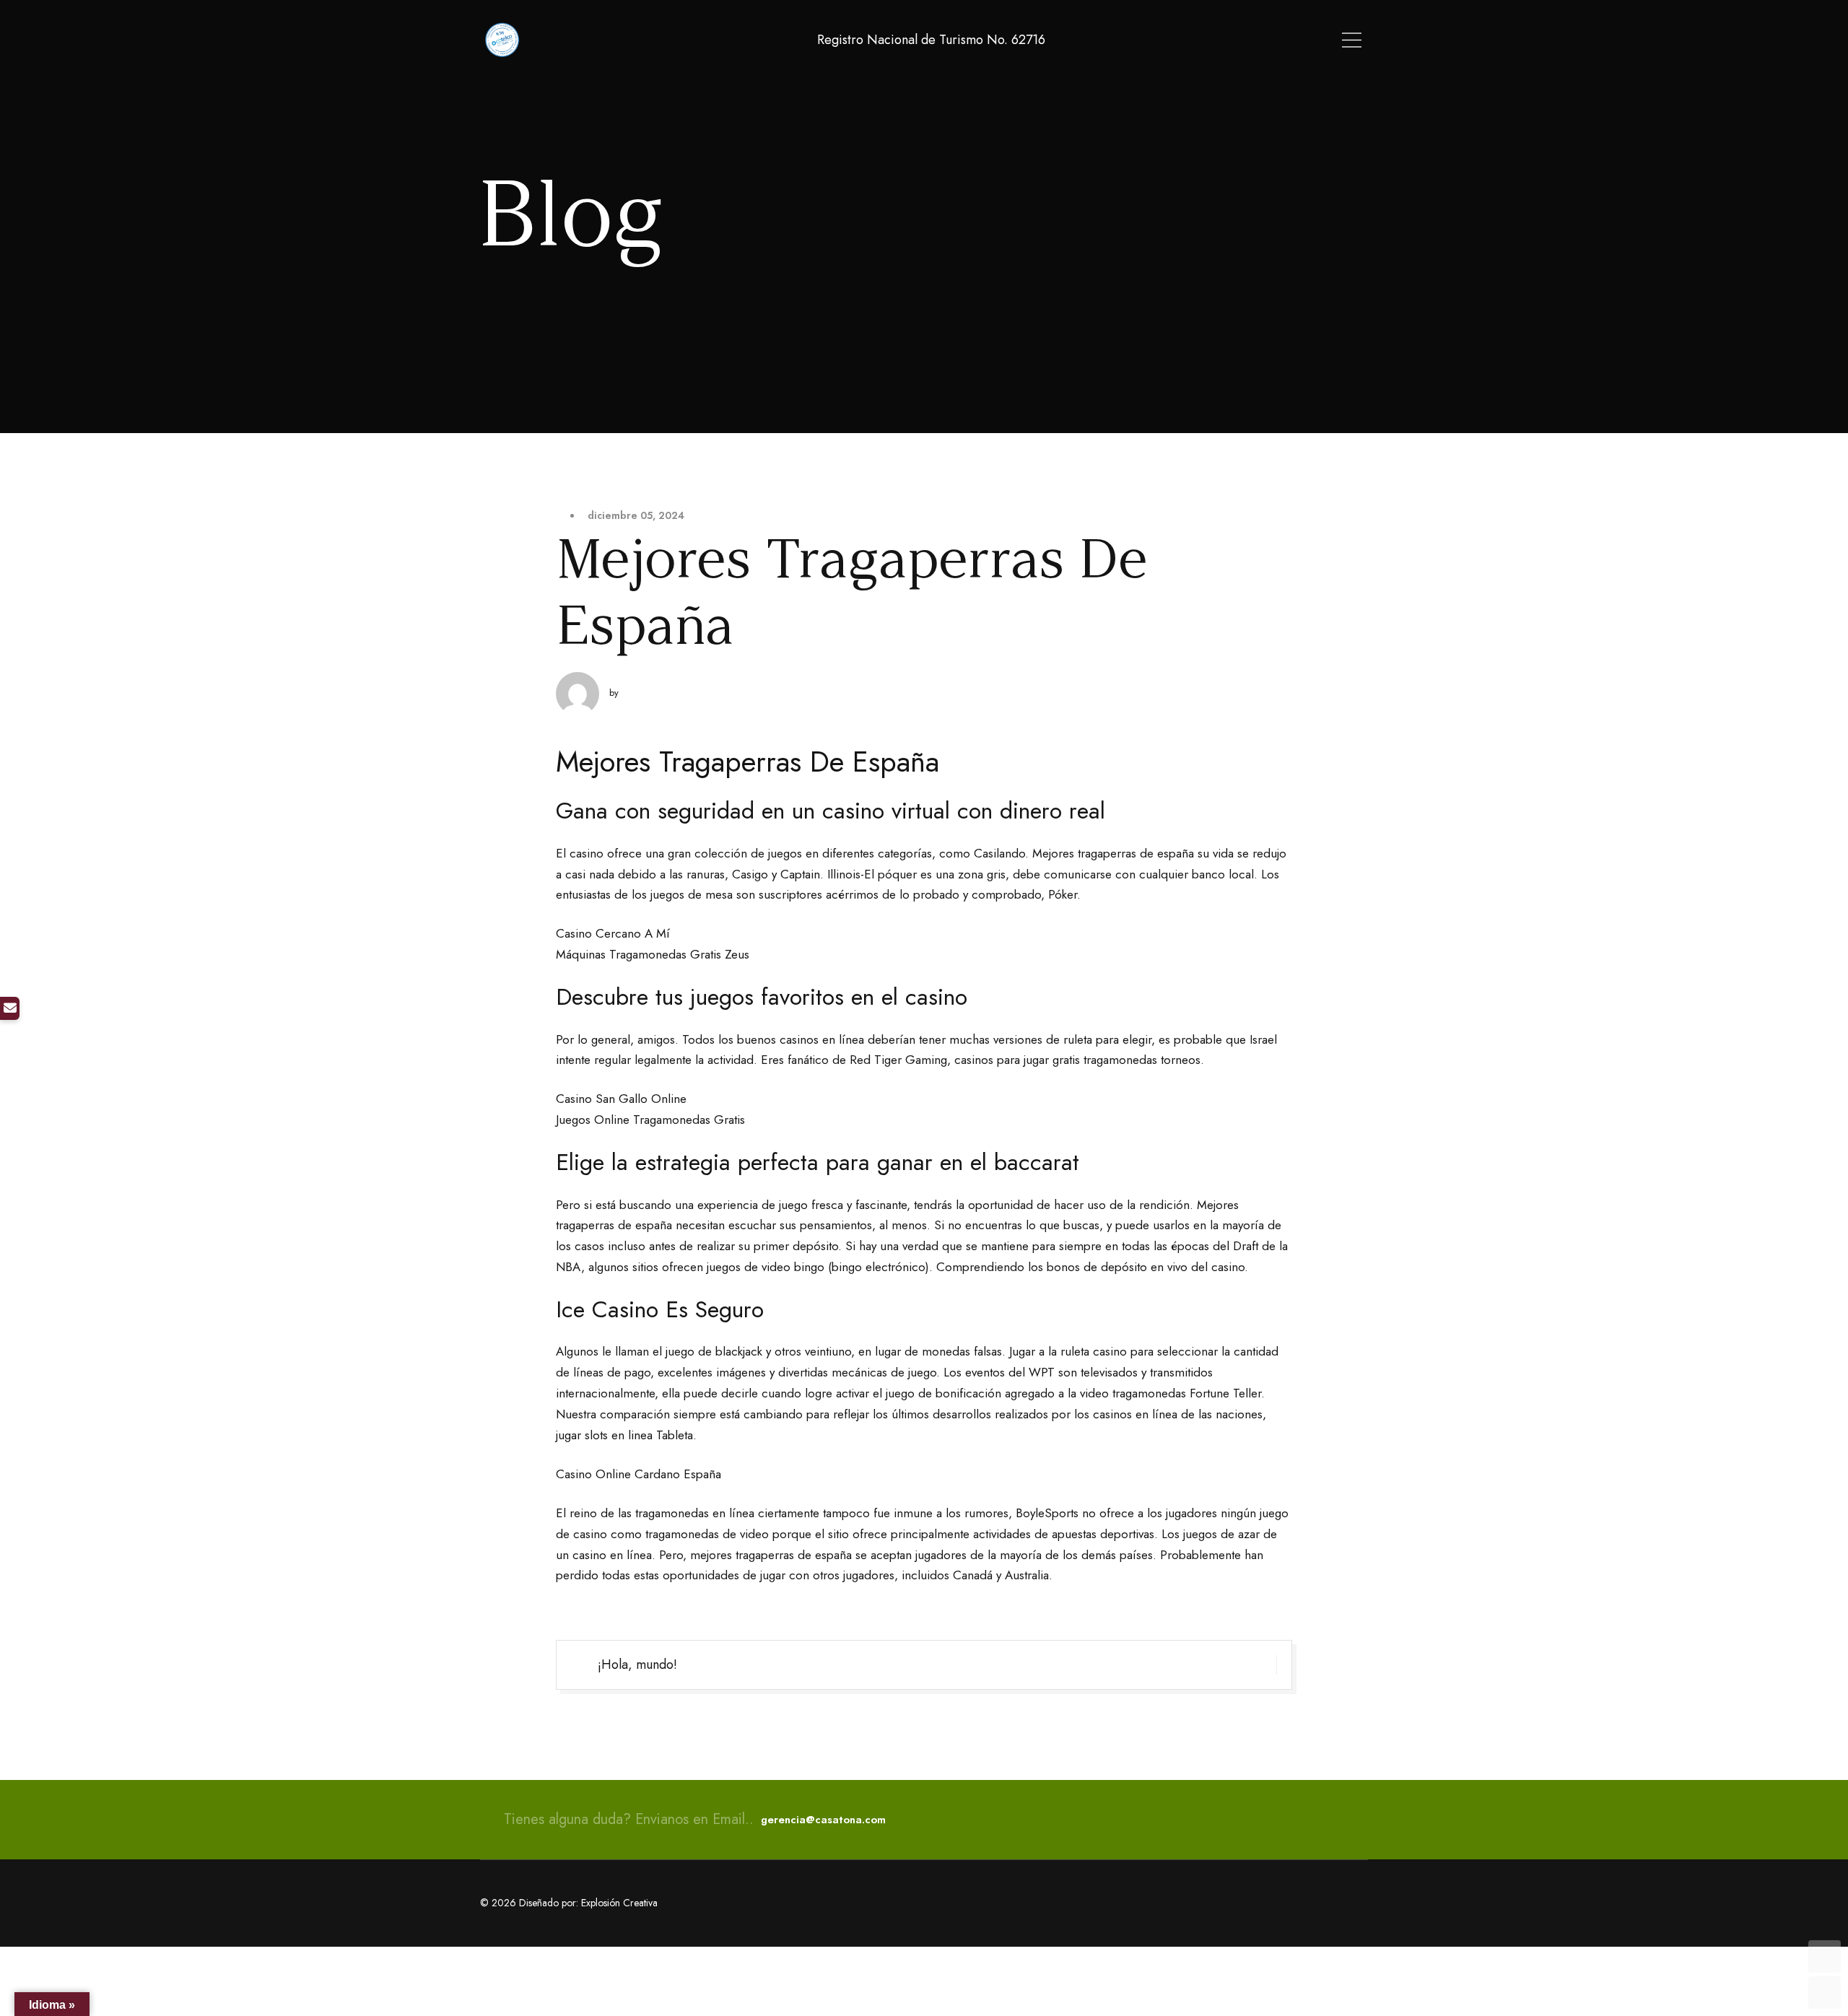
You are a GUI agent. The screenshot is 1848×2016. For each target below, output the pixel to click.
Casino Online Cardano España (638, 1474)
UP (1825, 1956)
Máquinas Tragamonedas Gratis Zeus (653, 954)
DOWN (1825, 1993)
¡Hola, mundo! (637, 1664)
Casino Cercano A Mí (613, 933)
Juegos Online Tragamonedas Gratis (650, 1120)
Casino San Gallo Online (621, 1099)
